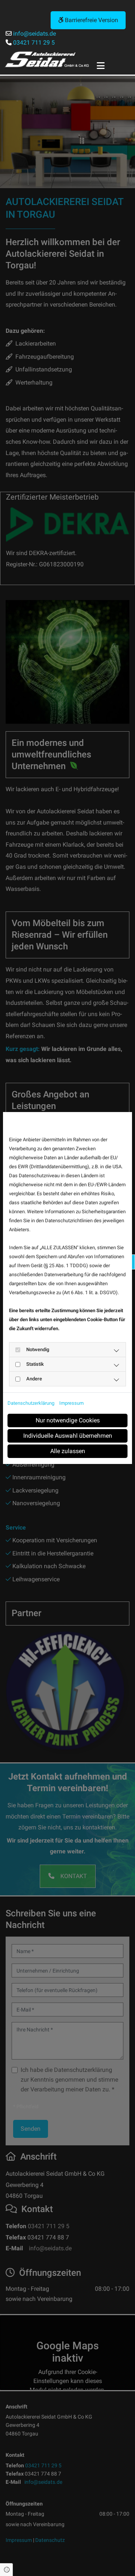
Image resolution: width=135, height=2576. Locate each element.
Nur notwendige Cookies (68, 1420)
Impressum (71, 1403)
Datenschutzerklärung (31, 1403)
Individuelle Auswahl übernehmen (68, 1436)
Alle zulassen (68, 1451)
